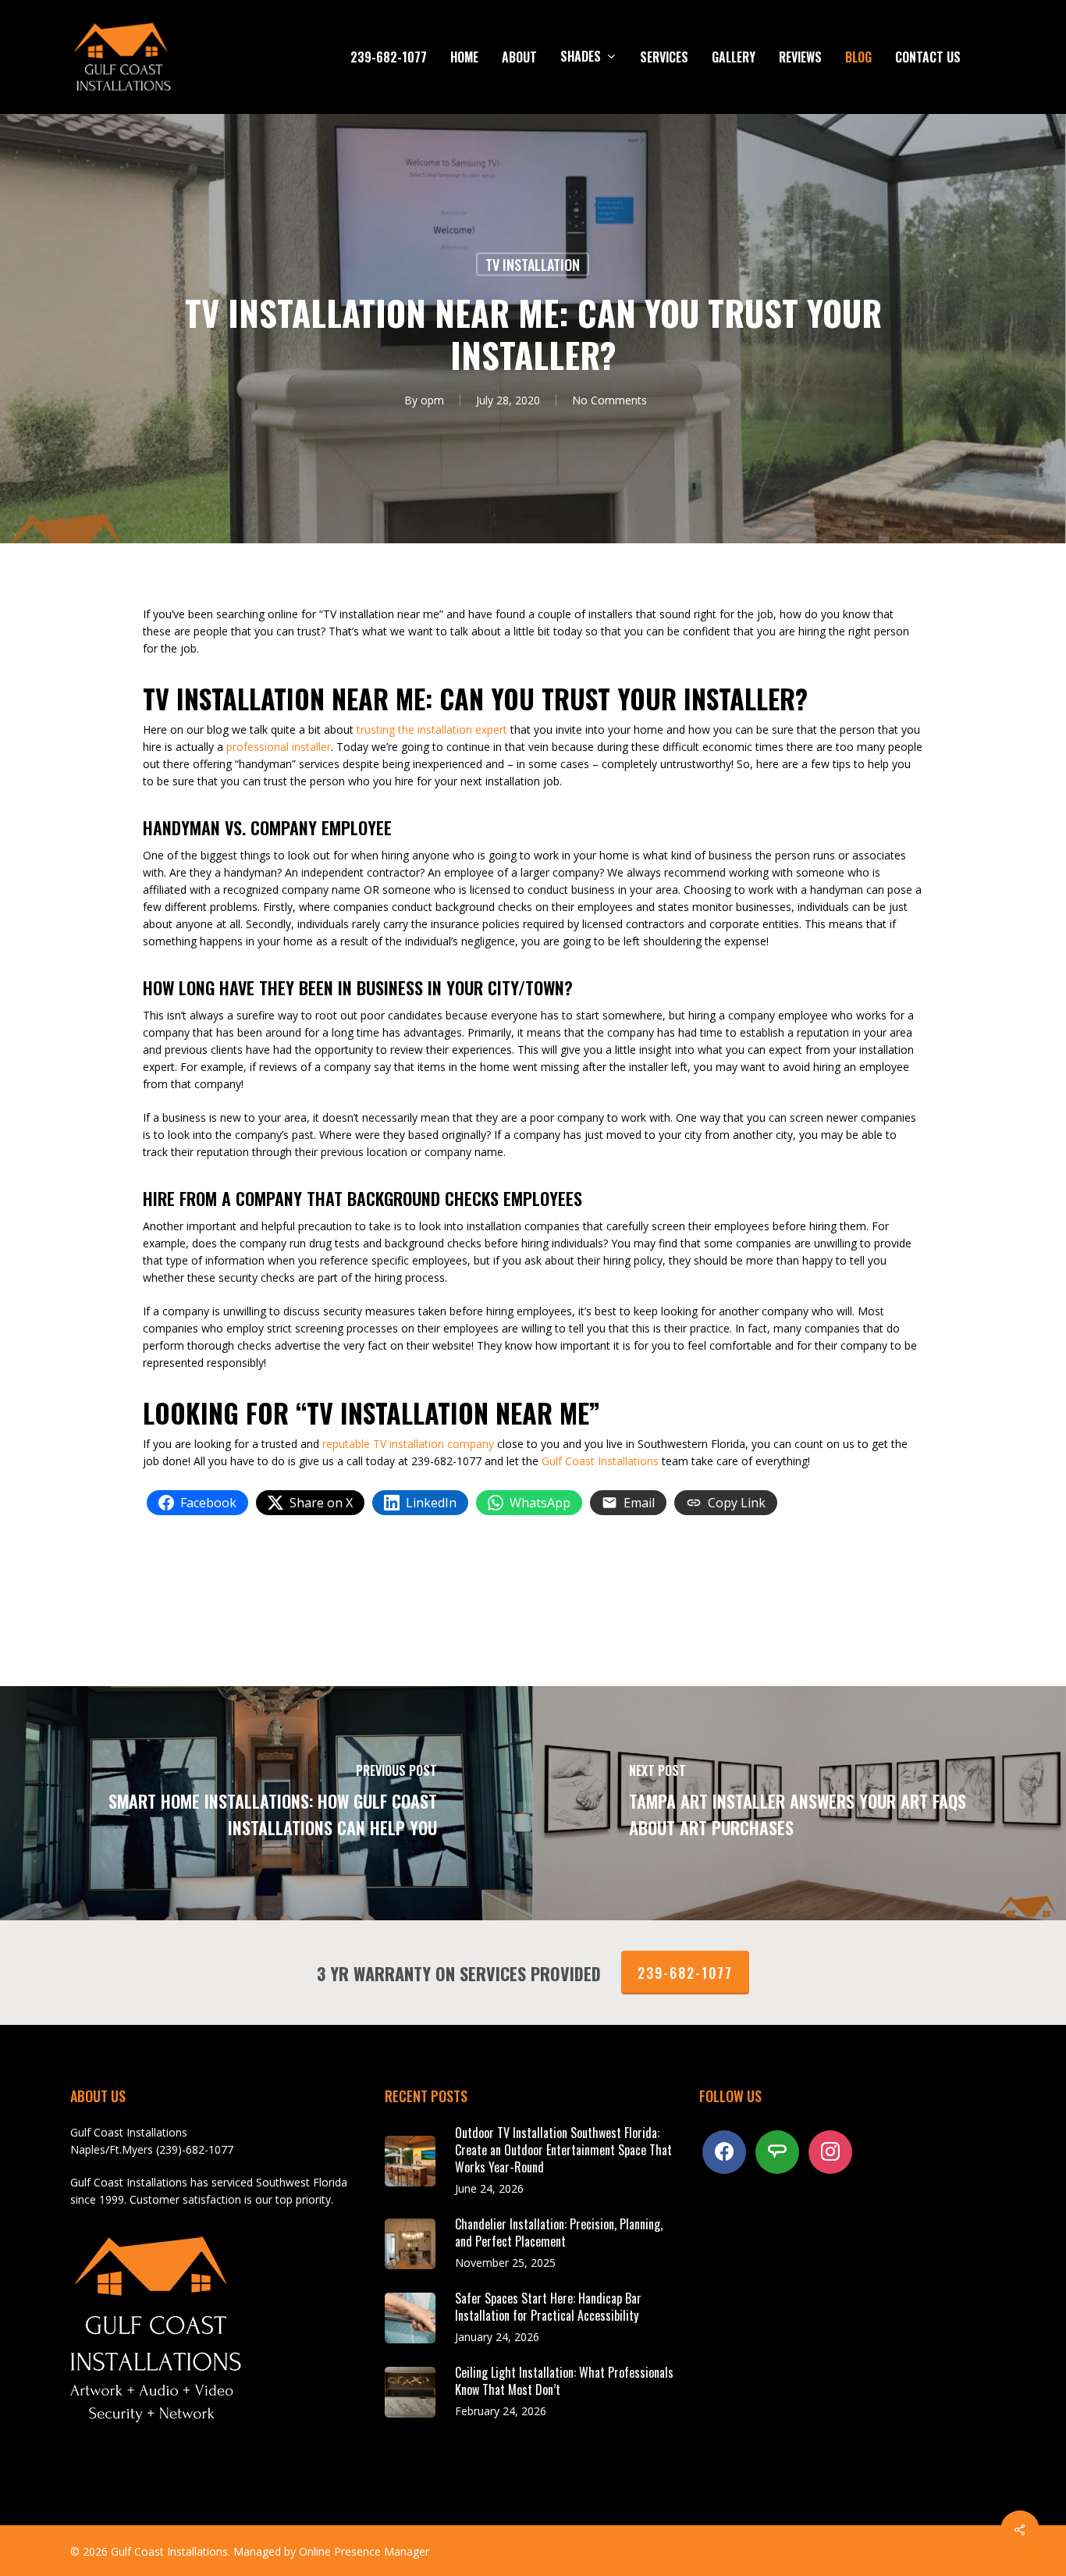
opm (432, 400)
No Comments (609, 400)
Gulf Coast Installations (600, 1461)
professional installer (279, 747)
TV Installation (533, 265)
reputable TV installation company (408, 1444)
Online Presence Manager (364, 2551)
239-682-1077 (685, 1973)
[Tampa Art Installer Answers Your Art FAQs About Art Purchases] (799, 1803)
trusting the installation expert (432, 729)
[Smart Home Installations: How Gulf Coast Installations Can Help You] (266, 1803)
